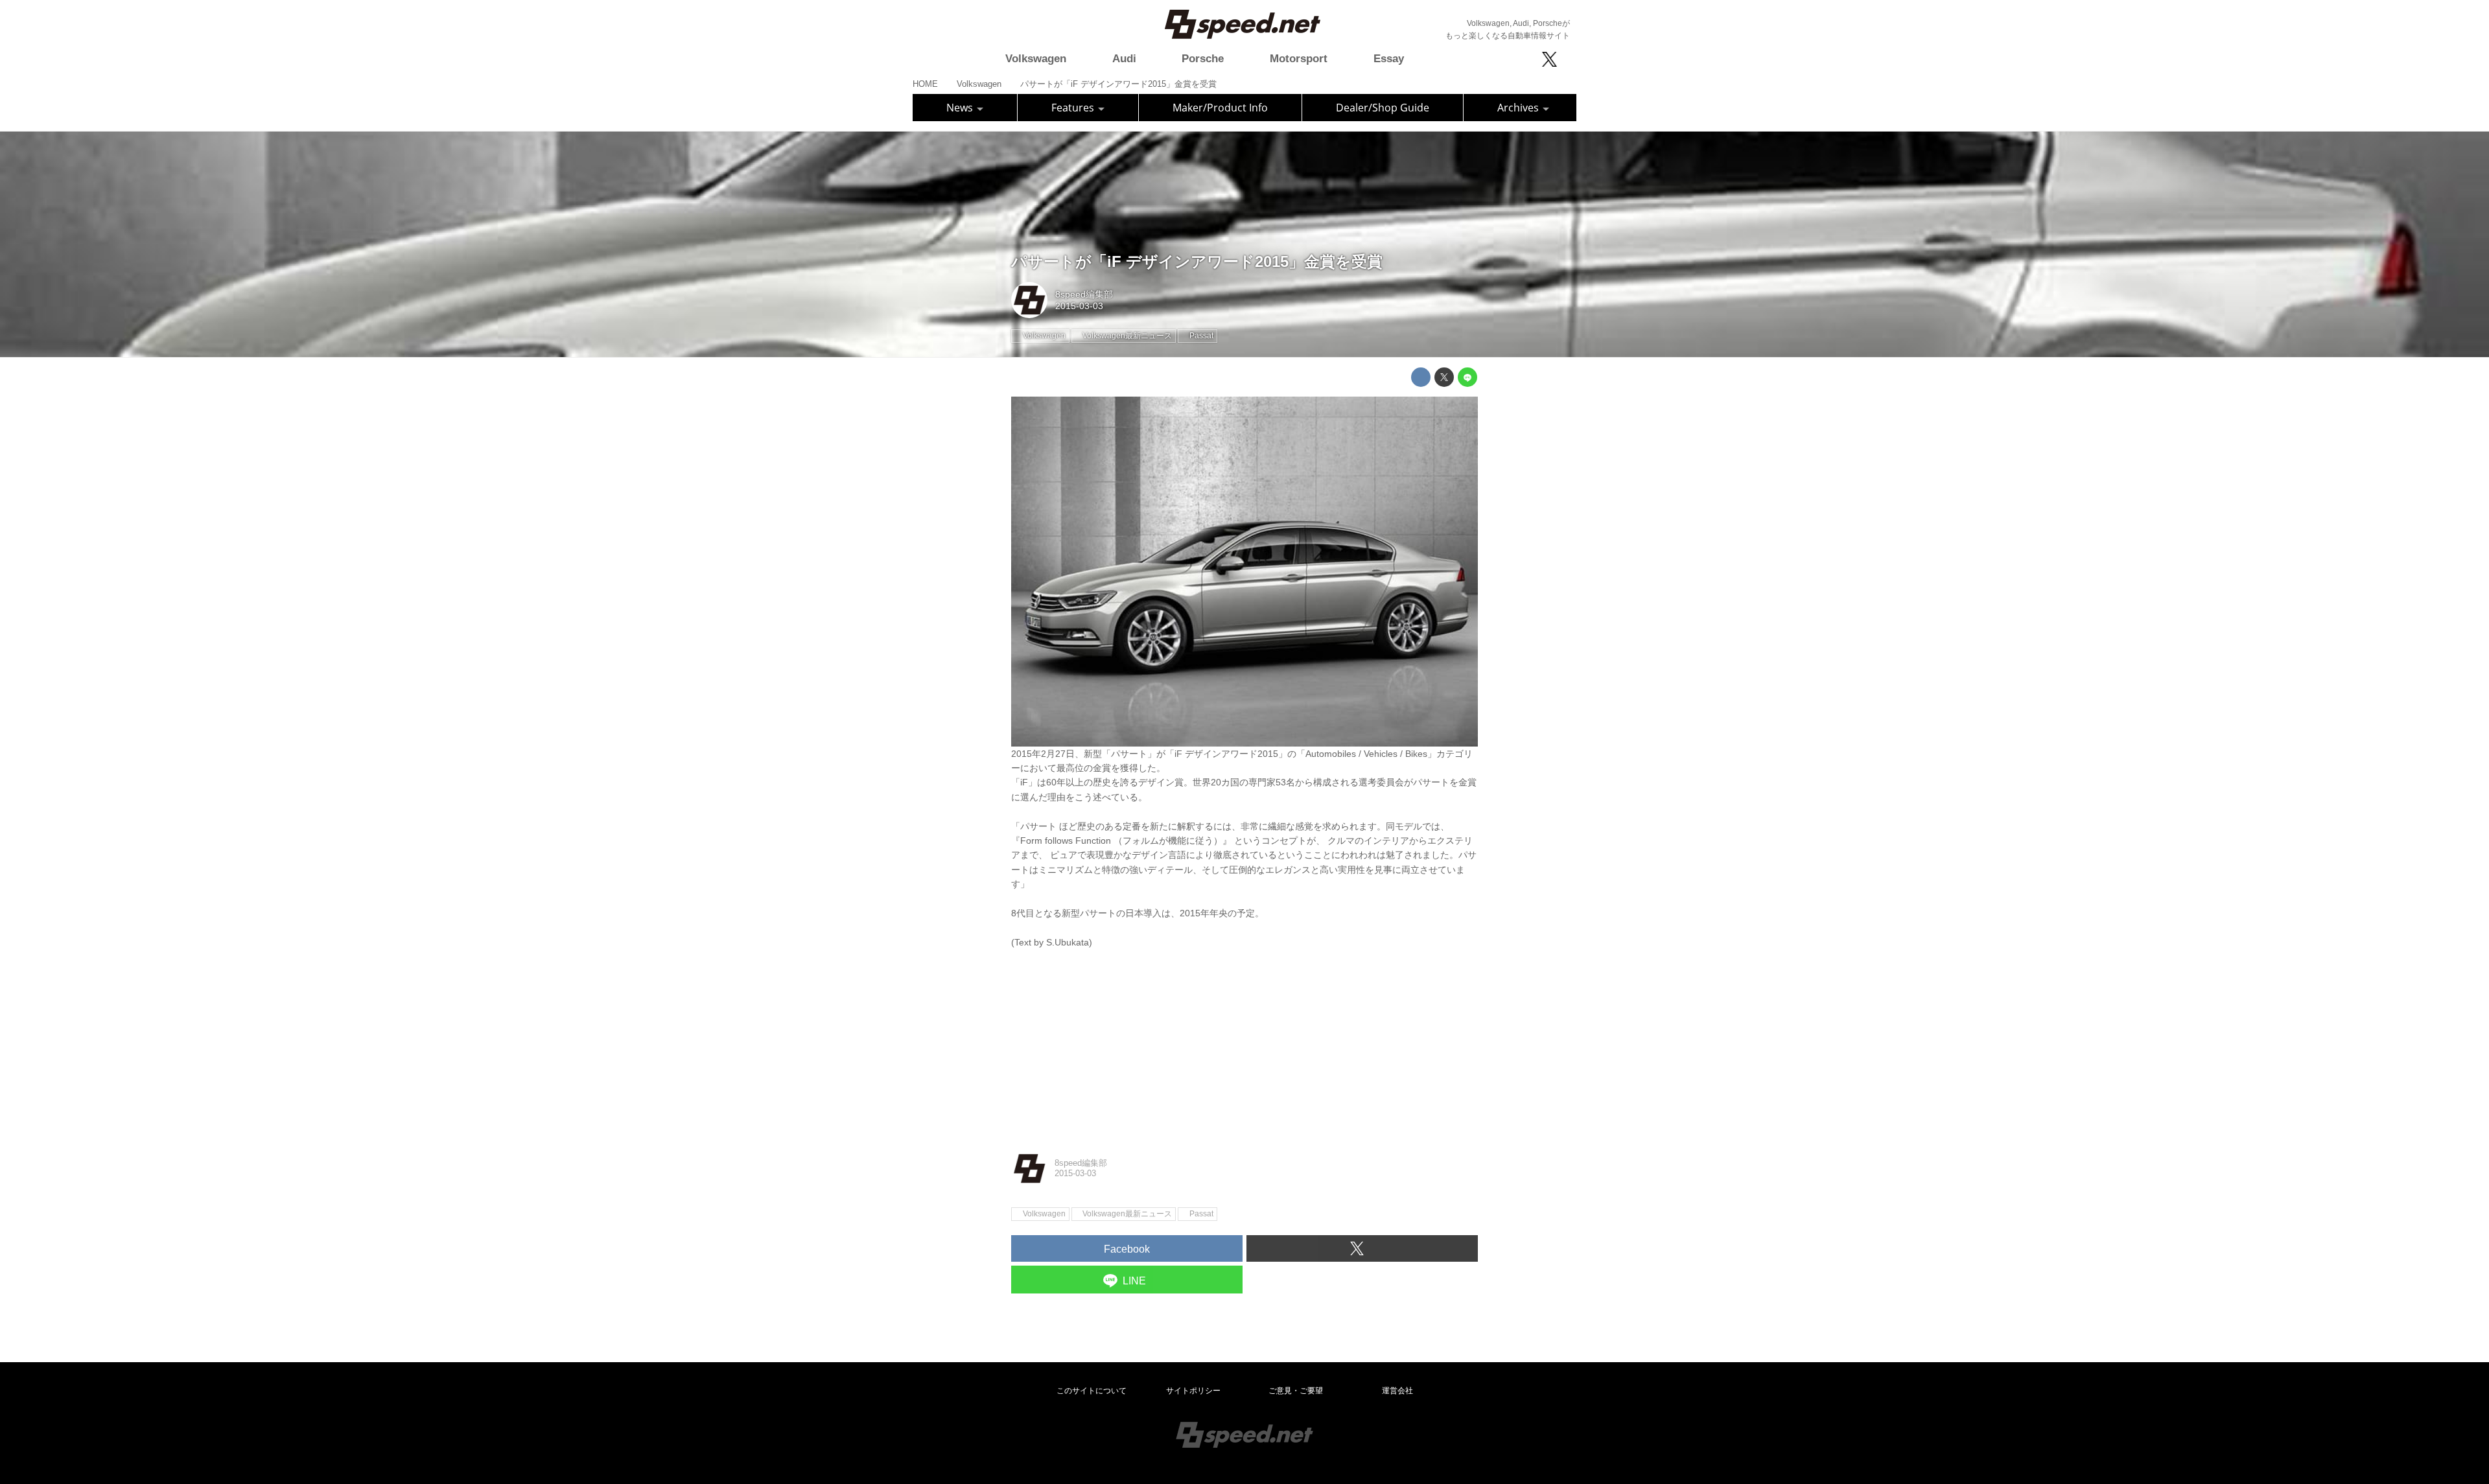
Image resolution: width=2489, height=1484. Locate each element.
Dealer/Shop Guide (1383, 108)
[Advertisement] (1244, 1040)
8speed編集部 (1084, 294)
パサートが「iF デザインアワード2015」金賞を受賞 (1197, 261)
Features (1074, 108)
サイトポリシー (1193, 1391)
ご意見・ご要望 (1296, 1391)
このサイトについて (1092, 1391)
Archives (1519, 108)
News (961, 108)
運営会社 (1397, 1391)
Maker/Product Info (1220, 108)
